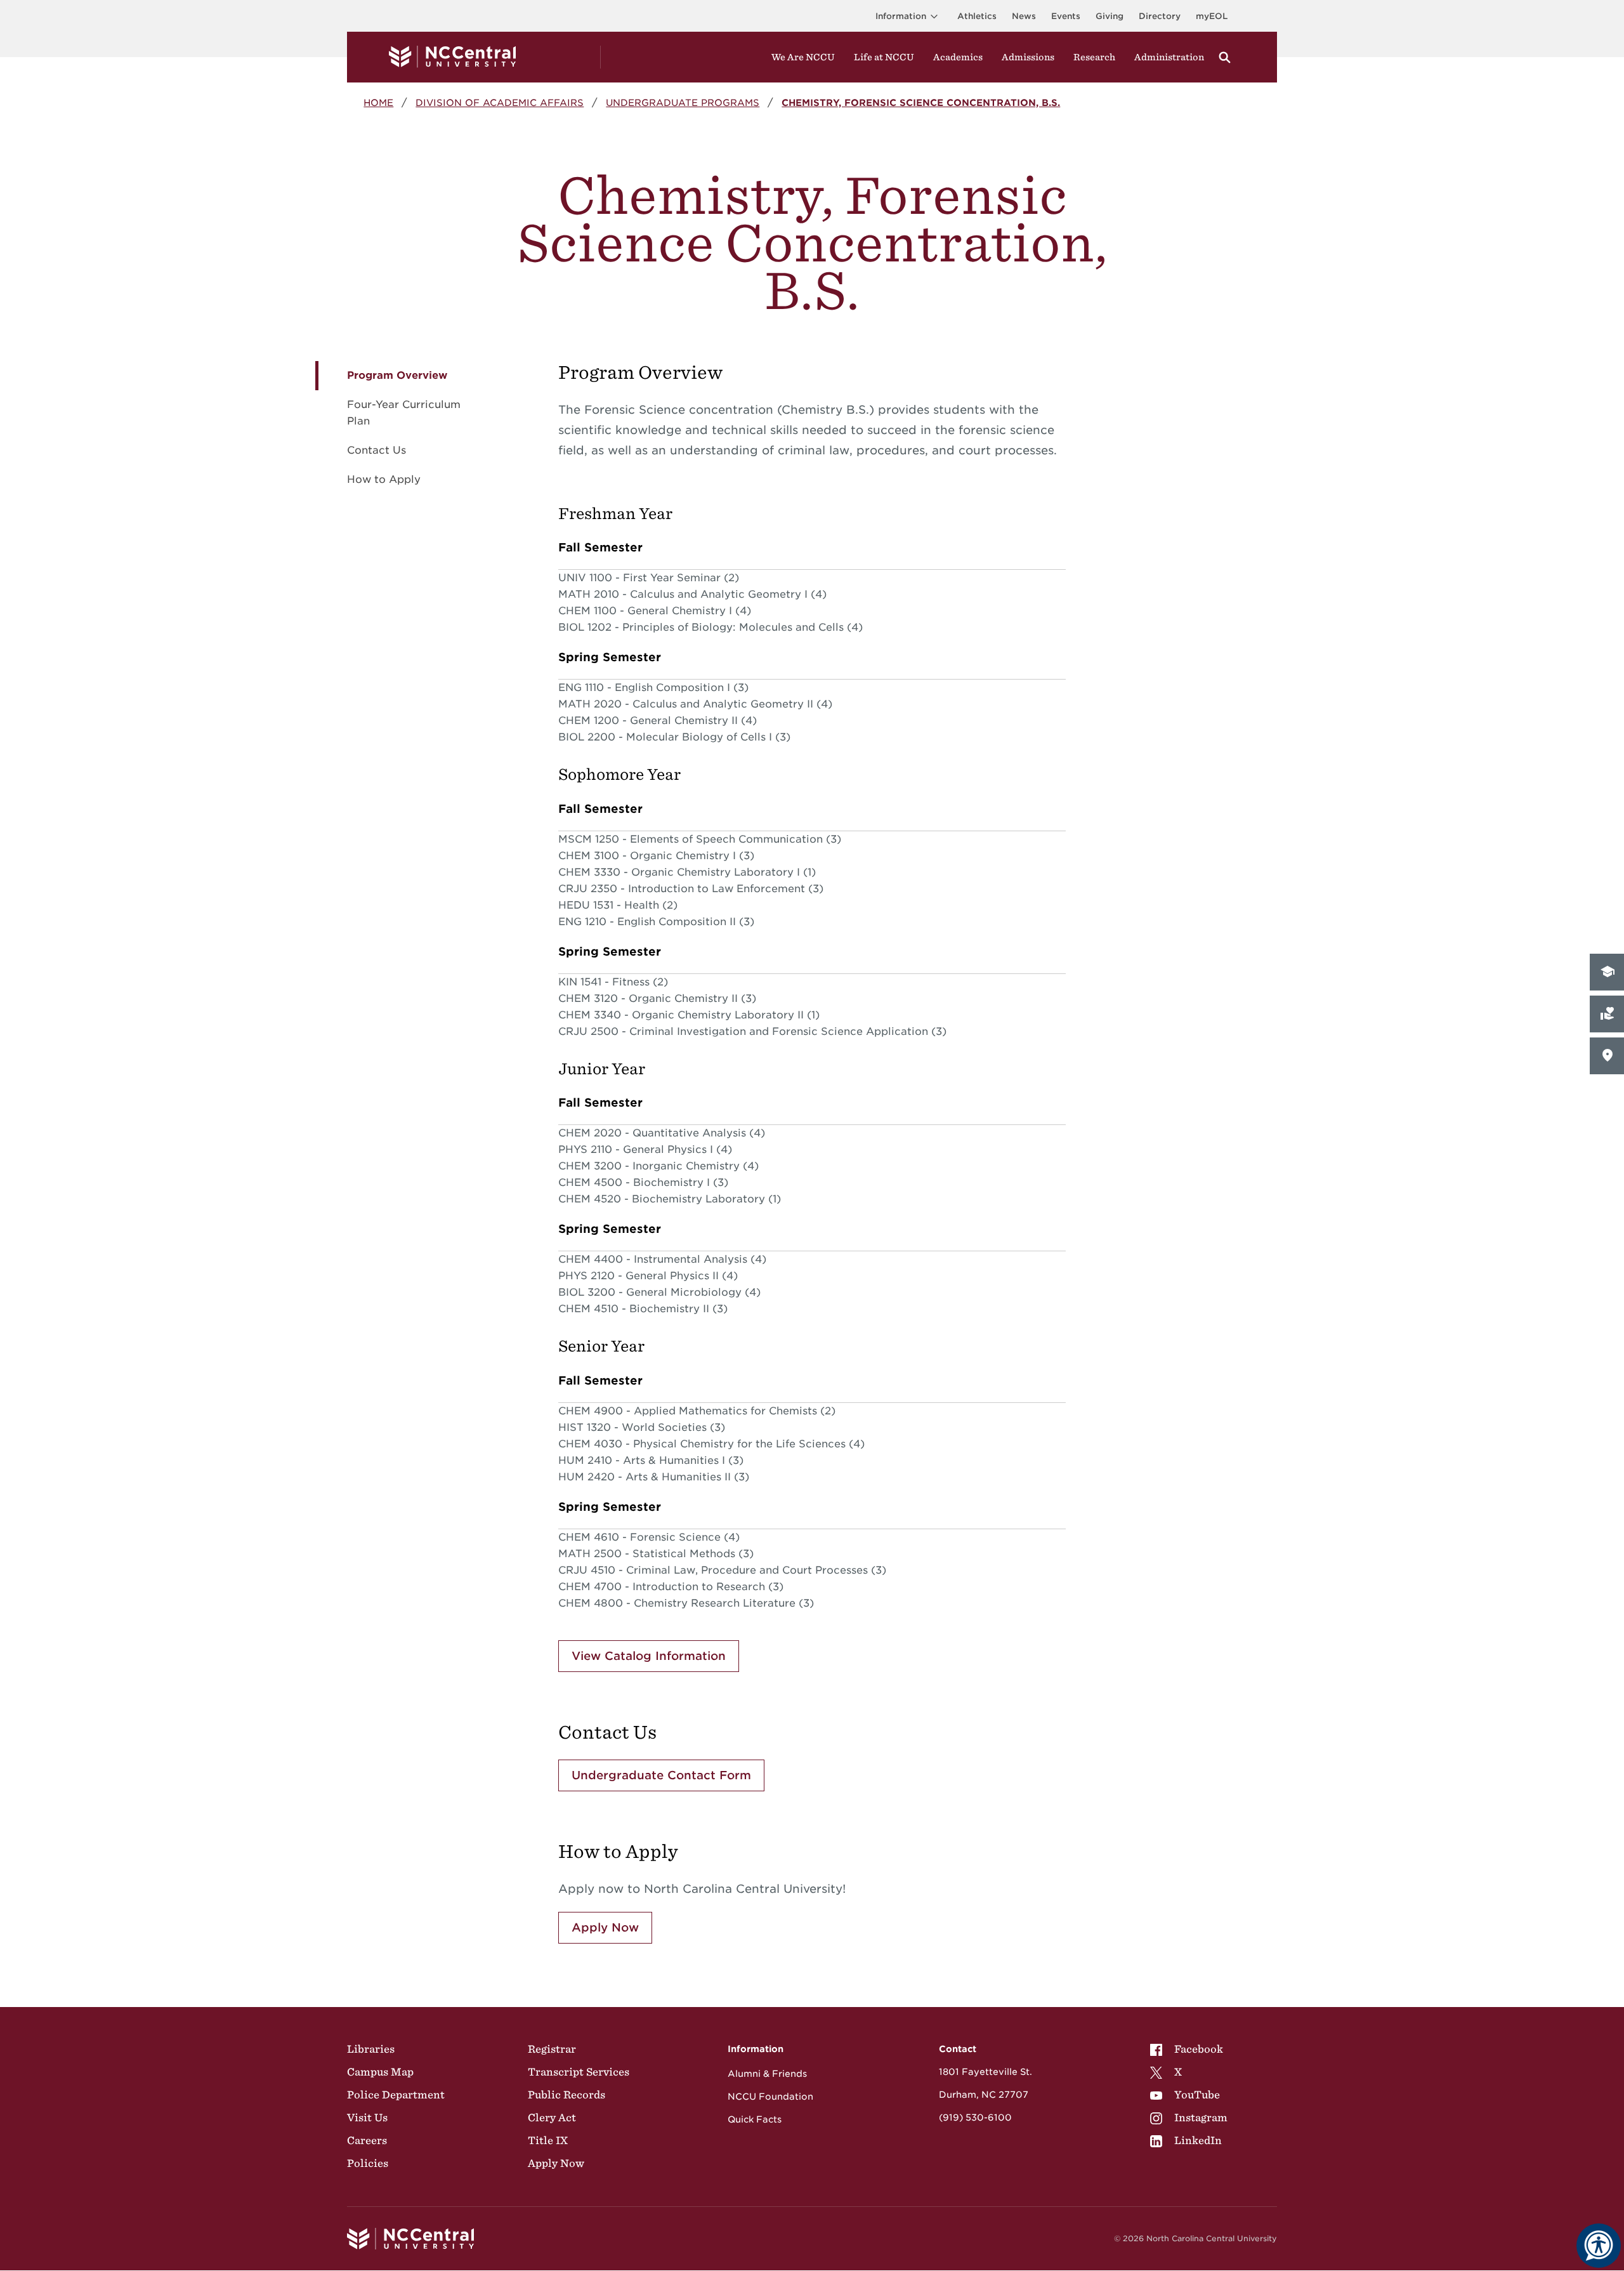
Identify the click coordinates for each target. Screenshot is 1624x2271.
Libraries (371, 2049)
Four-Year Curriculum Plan (404, 413)
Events (1066, 16)
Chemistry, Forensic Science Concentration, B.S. (921, 102)
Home (378, 102)
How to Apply (384, 479)
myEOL (1212, 16)
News (1024, 16)
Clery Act (552, 2117)
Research (1094, 57)
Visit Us (367, 2117)
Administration (1169, 57)
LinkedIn (1198, 2140)
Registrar (552, 2049)
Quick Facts (755, 2119)
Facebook (1199, 2049)
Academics (958, 57)
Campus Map (380, 2072)
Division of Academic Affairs (500, 102)
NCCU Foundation (770, 2097)
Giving (1110, 16)
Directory (1160, 16)
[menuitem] (1189, 2049)
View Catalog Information (649, 1656)
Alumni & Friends (767, 2074)
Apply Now (605, 1927)
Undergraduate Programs (683, 102)
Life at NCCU (884, 57)
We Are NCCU (803, 57)
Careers (367, 2140)
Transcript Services (579, 2072)
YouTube (1197, 2095)
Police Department (396, 2095)
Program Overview (397, 375)
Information (901, 16)
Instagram (1201, 2117)
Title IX (548, 2140)
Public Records (566, 2095)
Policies (368, 2163)
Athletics (977, 16)
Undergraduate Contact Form (661, 1775)
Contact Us (377, 450)
